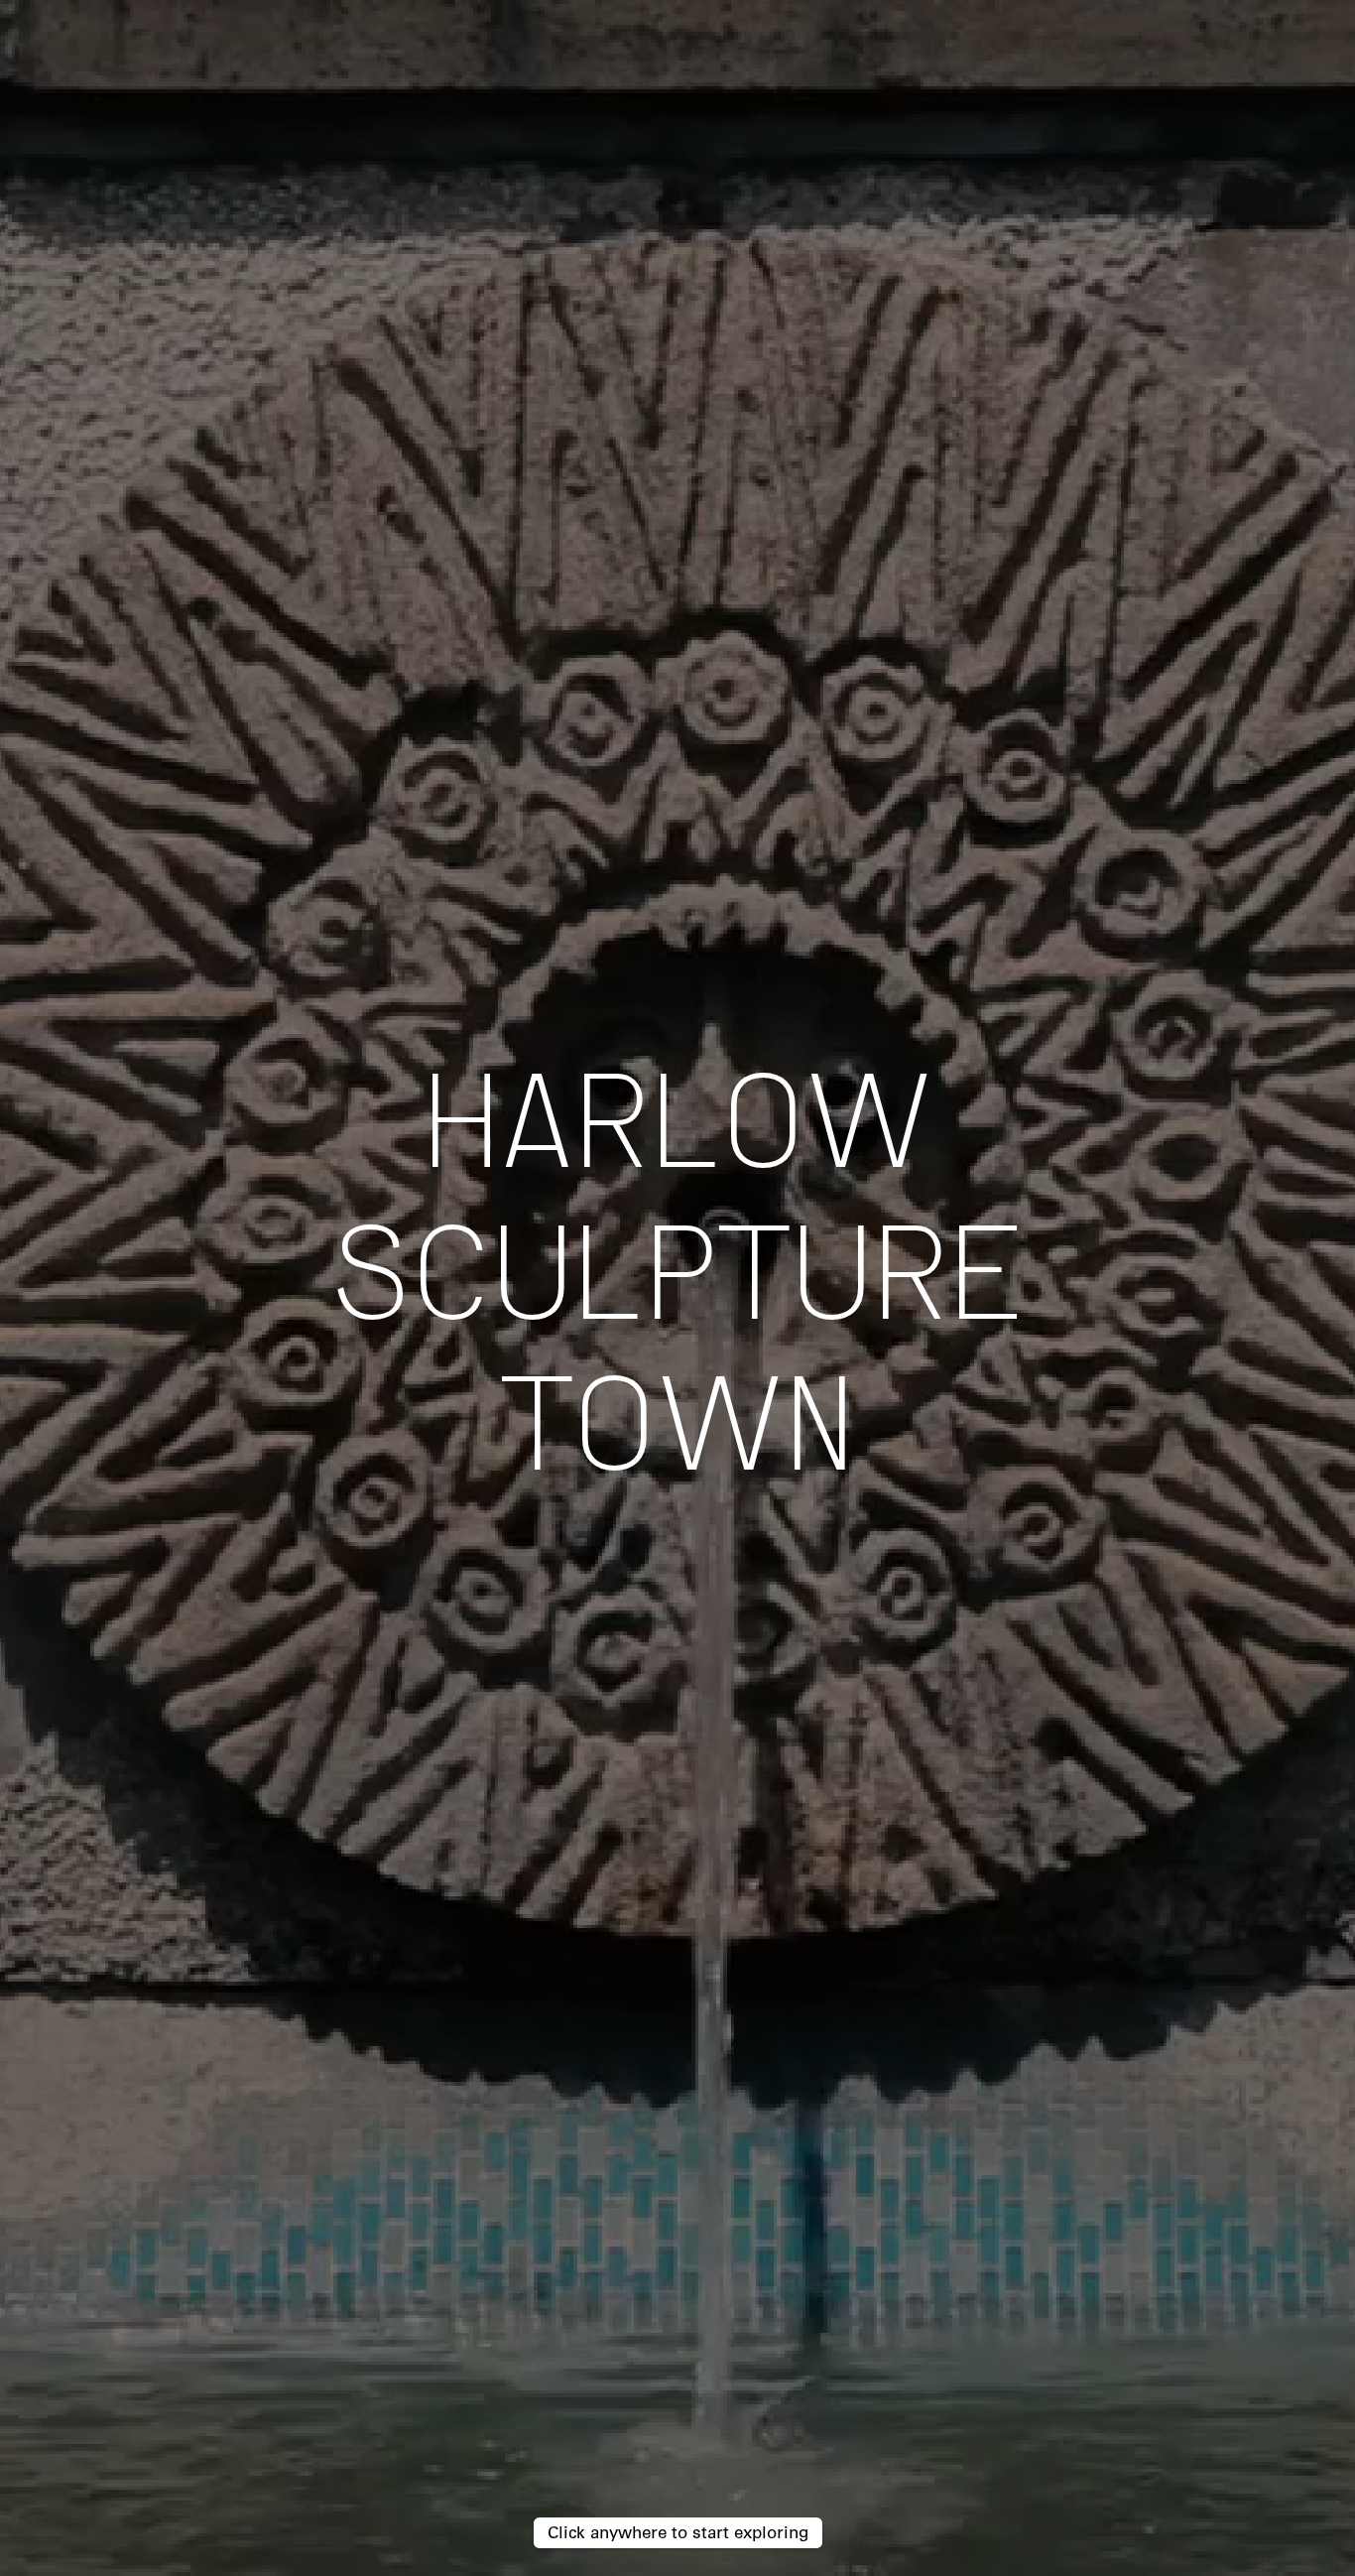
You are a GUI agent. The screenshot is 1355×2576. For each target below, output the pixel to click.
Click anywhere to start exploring (678, 2532)
